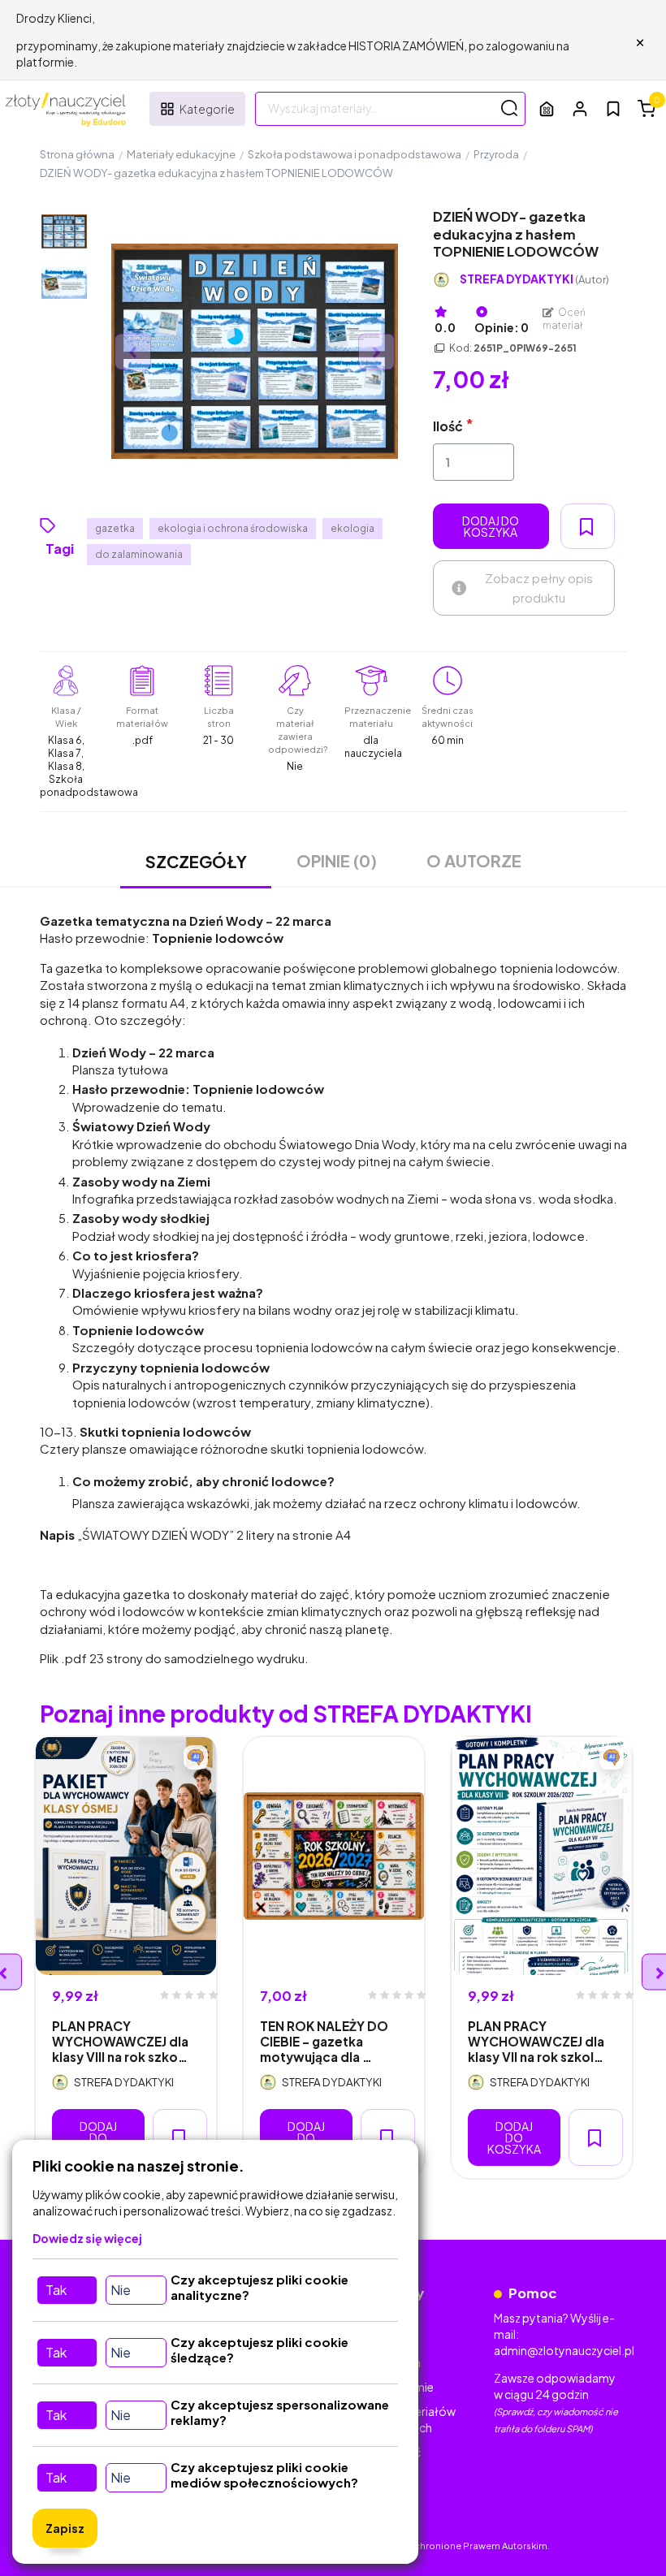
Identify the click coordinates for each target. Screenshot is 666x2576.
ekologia (352, 528)
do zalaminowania (139, 554)
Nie (121, 2290)
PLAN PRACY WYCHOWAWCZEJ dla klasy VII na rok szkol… (536, 2042)
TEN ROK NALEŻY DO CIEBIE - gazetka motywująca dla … (324, 2042)
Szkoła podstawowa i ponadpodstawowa (355, 154)
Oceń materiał (564, 319)
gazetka (115, 528)
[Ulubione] (613, 109)
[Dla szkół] (547, 108)
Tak (56, 2290)
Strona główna (77, 154)
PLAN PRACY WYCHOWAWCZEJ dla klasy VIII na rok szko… (120, 2042)
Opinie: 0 (502, 327)
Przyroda (496, 154)
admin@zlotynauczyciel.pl (564, 2350)
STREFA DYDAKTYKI (534, 279)
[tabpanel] (126, 1958)
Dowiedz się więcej (87, 2238)
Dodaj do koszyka (491, 526)
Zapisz (65, 2528)
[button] (580, 108)
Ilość (448, 426)
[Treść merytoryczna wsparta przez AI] (196, 1757)
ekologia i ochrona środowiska (233, 528)
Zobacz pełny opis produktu (539, 588)
